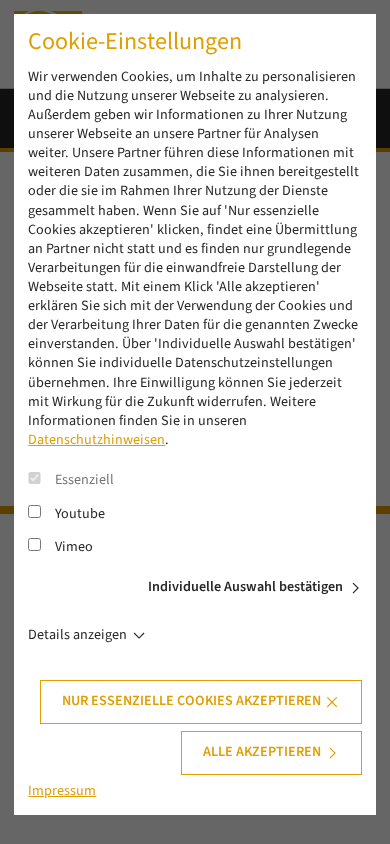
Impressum (62, 791)
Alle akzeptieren (262, 752)
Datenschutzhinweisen (96, 440)
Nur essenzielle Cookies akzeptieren (191, 701)
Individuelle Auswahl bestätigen (245, 587)
